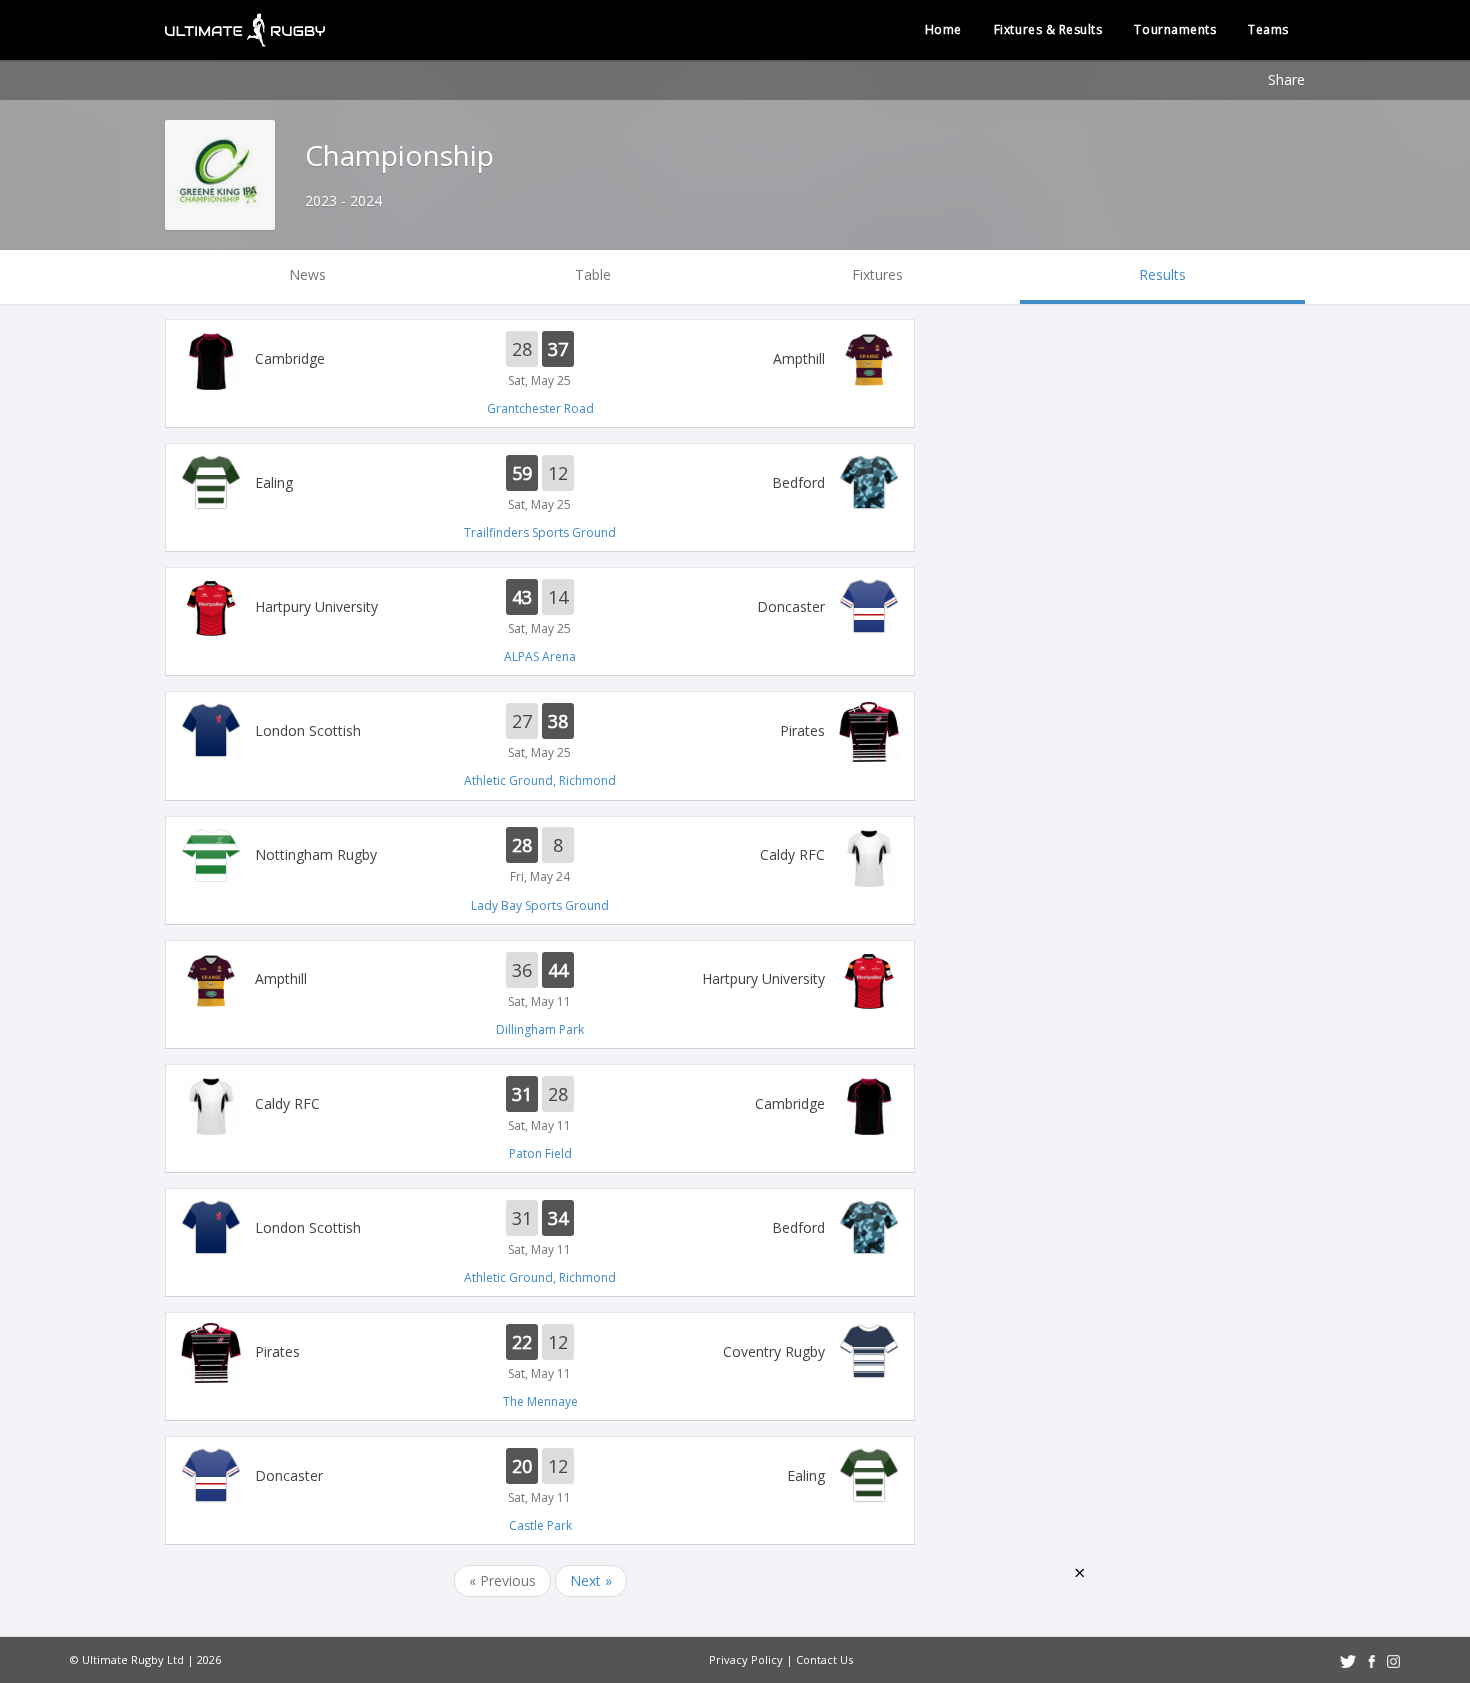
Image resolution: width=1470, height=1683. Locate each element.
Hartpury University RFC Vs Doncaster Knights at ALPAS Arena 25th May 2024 (540, 608)
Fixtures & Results (1048, 29)
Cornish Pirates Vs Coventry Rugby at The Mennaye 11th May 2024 (540, 1353)
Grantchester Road (540, 408)
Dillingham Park (540, 1029)
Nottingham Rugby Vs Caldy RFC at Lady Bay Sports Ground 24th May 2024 (540, 857)
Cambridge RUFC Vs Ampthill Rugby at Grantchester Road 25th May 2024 (540, 360)
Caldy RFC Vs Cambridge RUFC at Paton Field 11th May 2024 (540, 1105)
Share (1286, 79)
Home (943, 29)
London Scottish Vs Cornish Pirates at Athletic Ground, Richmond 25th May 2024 (540, 732)
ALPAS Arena (540, 656)
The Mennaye (540, 1401)
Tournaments (1175, 29)
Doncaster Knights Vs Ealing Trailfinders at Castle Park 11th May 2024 (540, 1477)
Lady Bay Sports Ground (540, 905)
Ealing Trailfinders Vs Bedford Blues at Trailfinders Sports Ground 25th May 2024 (540, 484)
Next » (591, 1580)
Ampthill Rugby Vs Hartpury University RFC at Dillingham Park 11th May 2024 (540, 981)
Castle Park (540, 1525)
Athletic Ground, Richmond (540, 780)
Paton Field (540, 1153)
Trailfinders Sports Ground (540, 532)
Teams (1268, 29)
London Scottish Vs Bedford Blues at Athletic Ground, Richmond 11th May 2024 (540, 1229)
